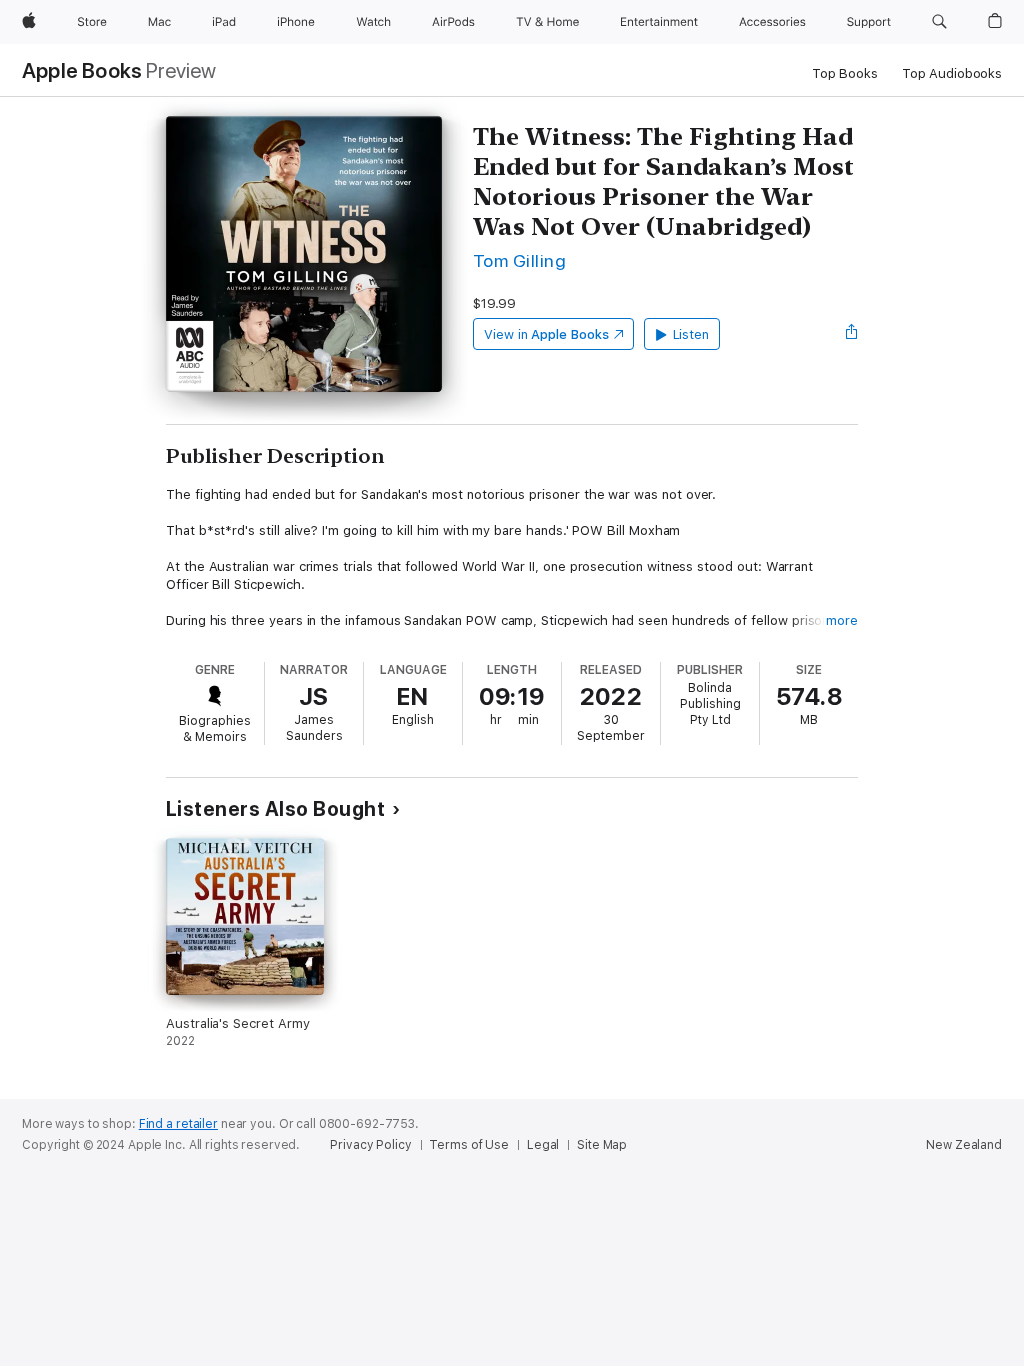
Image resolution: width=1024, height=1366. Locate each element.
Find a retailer (178, 1124)
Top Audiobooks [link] (952, 73)
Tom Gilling (519, 260)
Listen (691, 334)
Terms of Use (469, 1145)
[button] (939, 22)
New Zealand (964, 1145)
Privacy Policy (370, 1145)
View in (546, 334)
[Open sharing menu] (852, 334)
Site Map (602, 1145)
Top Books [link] (845, 73)
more (842, 620)
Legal (543, 1145)
